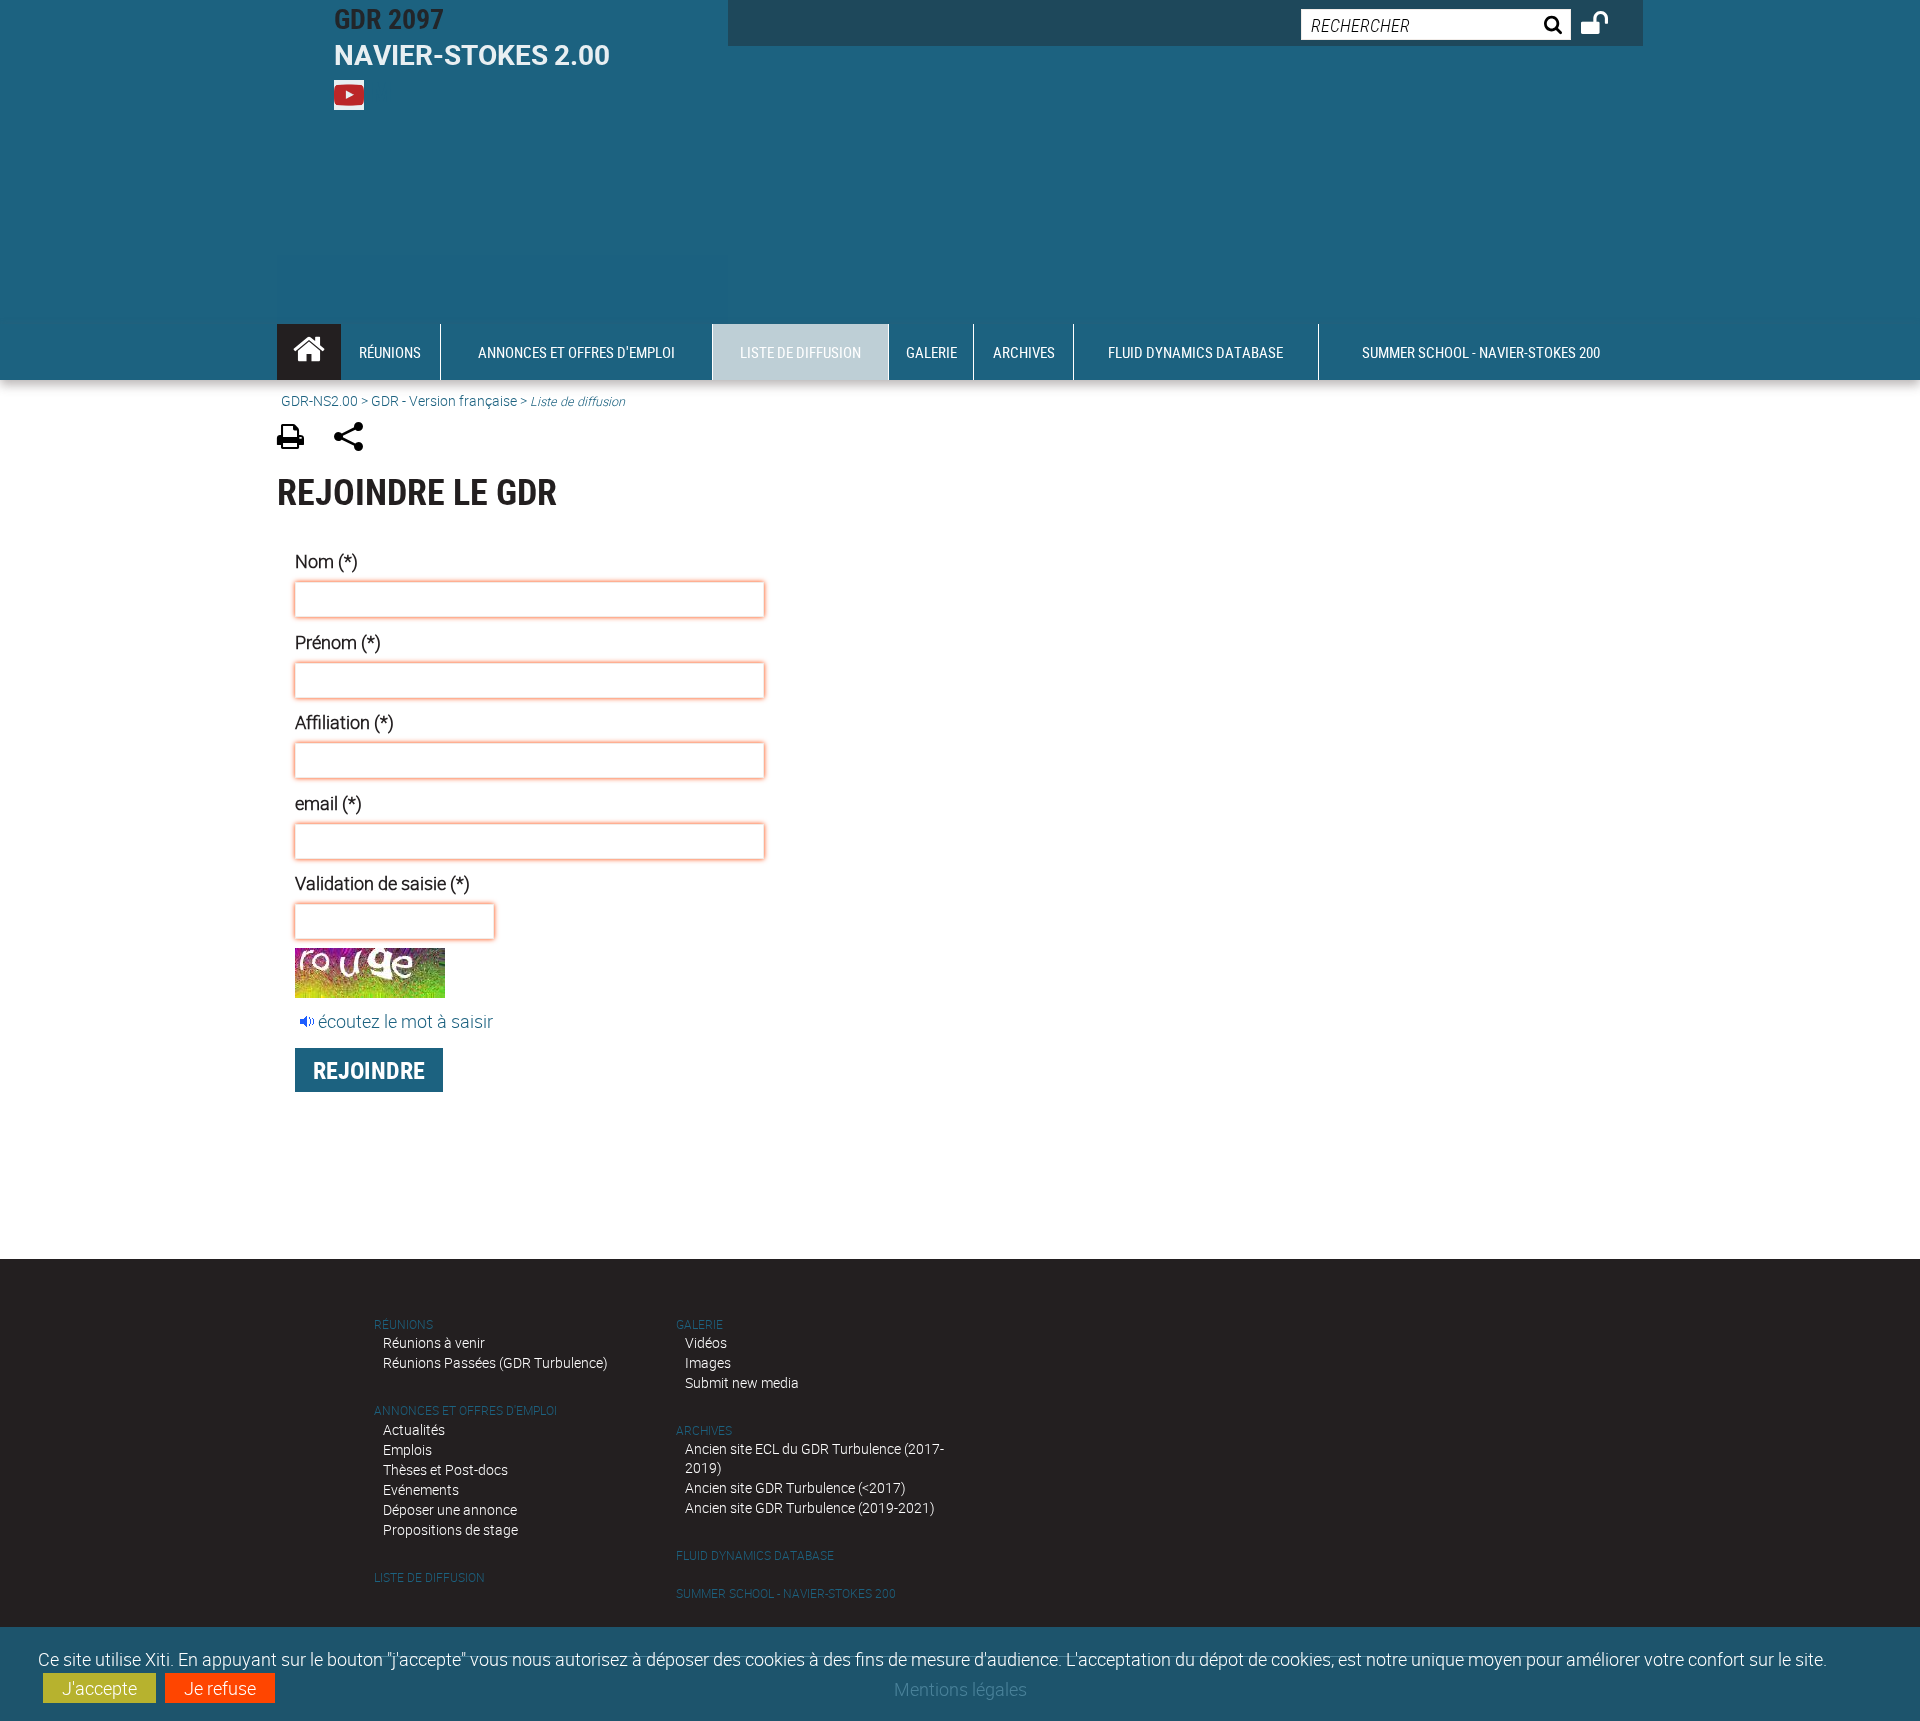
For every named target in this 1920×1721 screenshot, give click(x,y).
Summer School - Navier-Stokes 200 (786, 1593)
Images (708, 1362)
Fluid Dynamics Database (755, 1555)
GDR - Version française (444, 400)
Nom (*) (326, 561)
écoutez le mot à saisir (405, 1021)
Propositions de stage (450, 1529)
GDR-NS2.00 (319, 400)
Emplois (407, 1449)
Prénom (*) (338, 642)
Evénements (421, 1489)
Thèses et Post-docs (445, 1469)
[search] (1436, 24)
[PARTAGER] (355, 439)
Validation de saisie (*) (382, 883)
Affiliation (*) (344, 722)
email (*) (328, 803)
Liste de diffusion (429, 1577)
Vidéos (706, 1342)
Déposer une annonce (450, 1509)
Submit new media (742, 1382)
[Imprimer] (297, 439)
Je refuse (220, 1688)
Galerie (699, 1324)
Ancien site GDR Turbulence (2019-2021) (810, 1507)
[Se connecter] (1607, 26)
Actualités (414, 1429)
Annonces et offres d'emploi (465, 1410)
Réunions (403, 1324)
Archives (704, 1430)
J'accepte (99, 1688)
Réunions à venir (434, 1342)
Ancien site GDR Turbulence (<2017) (795, 1487)
